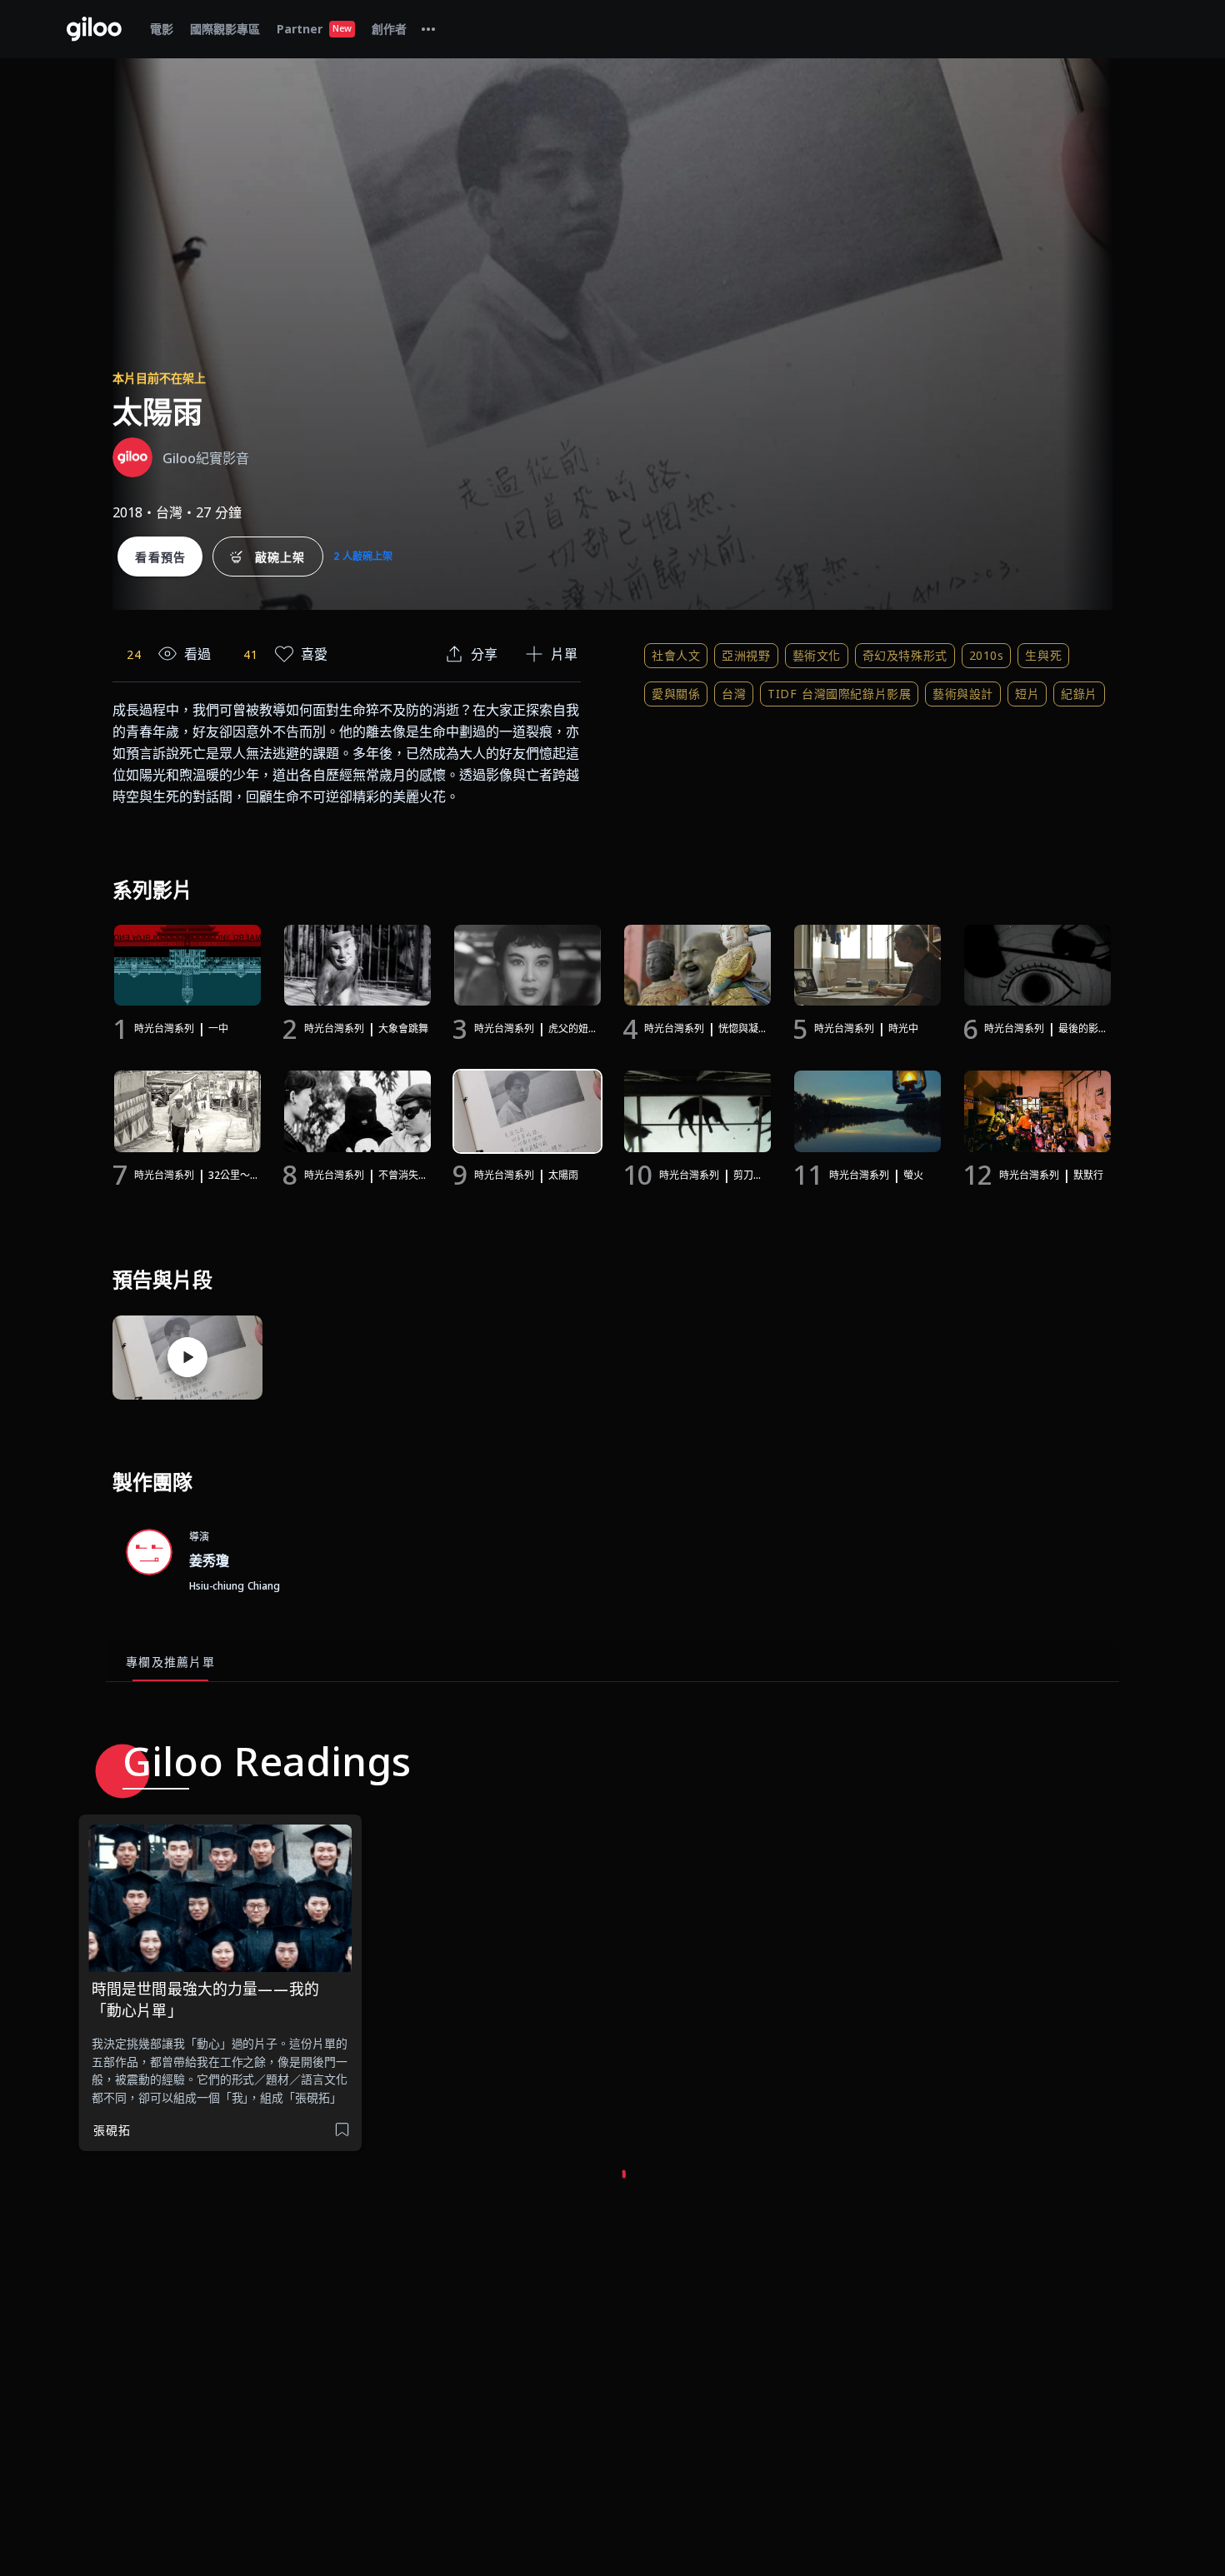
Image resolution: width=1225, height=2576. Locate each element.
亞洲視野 (746, 655)
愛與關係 (676, 694)
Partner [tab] (314, 29)
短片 (1027, 694)
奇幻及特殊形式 (905, 655)
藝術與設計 (963, 694)
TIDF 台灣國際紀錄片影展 (839, 694)
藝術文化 (817, 655)
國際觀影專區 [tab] (225, 29)
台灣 (734, 694)
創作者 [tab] (389, 29)
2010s (987, 655)
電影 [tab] (162, 29)
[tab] (428, 29)
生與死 (1043, 655)
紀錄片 (1079, 694)
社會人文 (676, 655)
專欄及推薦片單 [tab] (170, 1662)
